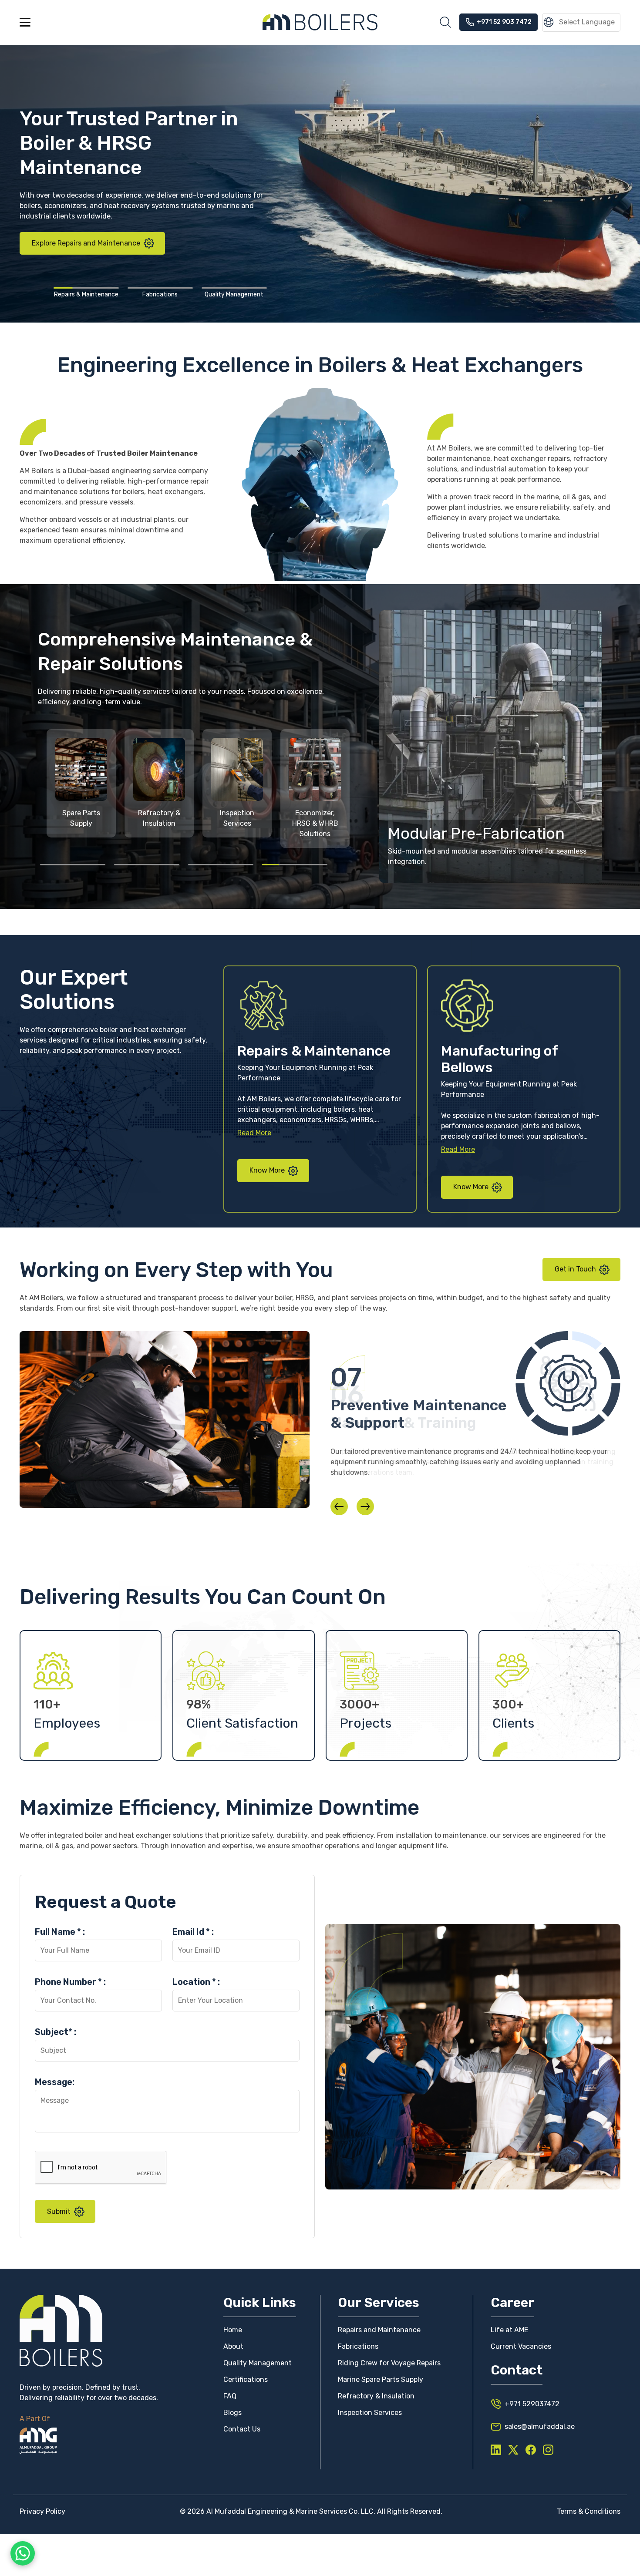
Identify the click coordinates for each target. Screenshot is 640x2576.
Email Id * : (193, 1932)
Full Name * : (60, 1932)
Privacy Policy (42, 2511)
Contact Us (242, 2429)
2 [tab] (160, 288)
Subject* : (56, 2032)
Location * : (196, 1982)
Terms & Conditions (589, 2511)
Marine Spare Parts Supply (381, 2379)
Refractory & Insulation (376, 2396)
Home (233, 2330)
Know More (268, 1170)
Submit (59, 2211)
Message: (55, 2082)
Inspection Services (370, 2413)
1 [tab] (86, 288)
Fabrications (358, 2346)
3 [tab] (234, 288)
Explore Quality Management (79, 219)
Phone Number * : (70, 1982)
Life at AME (509, 2330)
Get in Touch (576, 1269)
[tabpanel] (81, 783)
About (233, 2346)
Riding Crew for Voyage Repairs (389, 2363)
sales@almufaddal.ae (540, 2426)
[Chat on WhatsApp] (23, 2550)
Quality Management (258, 2363)
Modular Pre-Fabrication (476, 833)
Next (365, 1507)
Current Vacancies (521, 2346)
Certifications (246, 2379)
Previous (339, 1507)
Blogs (232, 2413)
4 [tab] (295, 864)
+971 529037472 (532, 2404)
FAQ (230, 2396)
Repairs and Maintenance (379, 2330)
